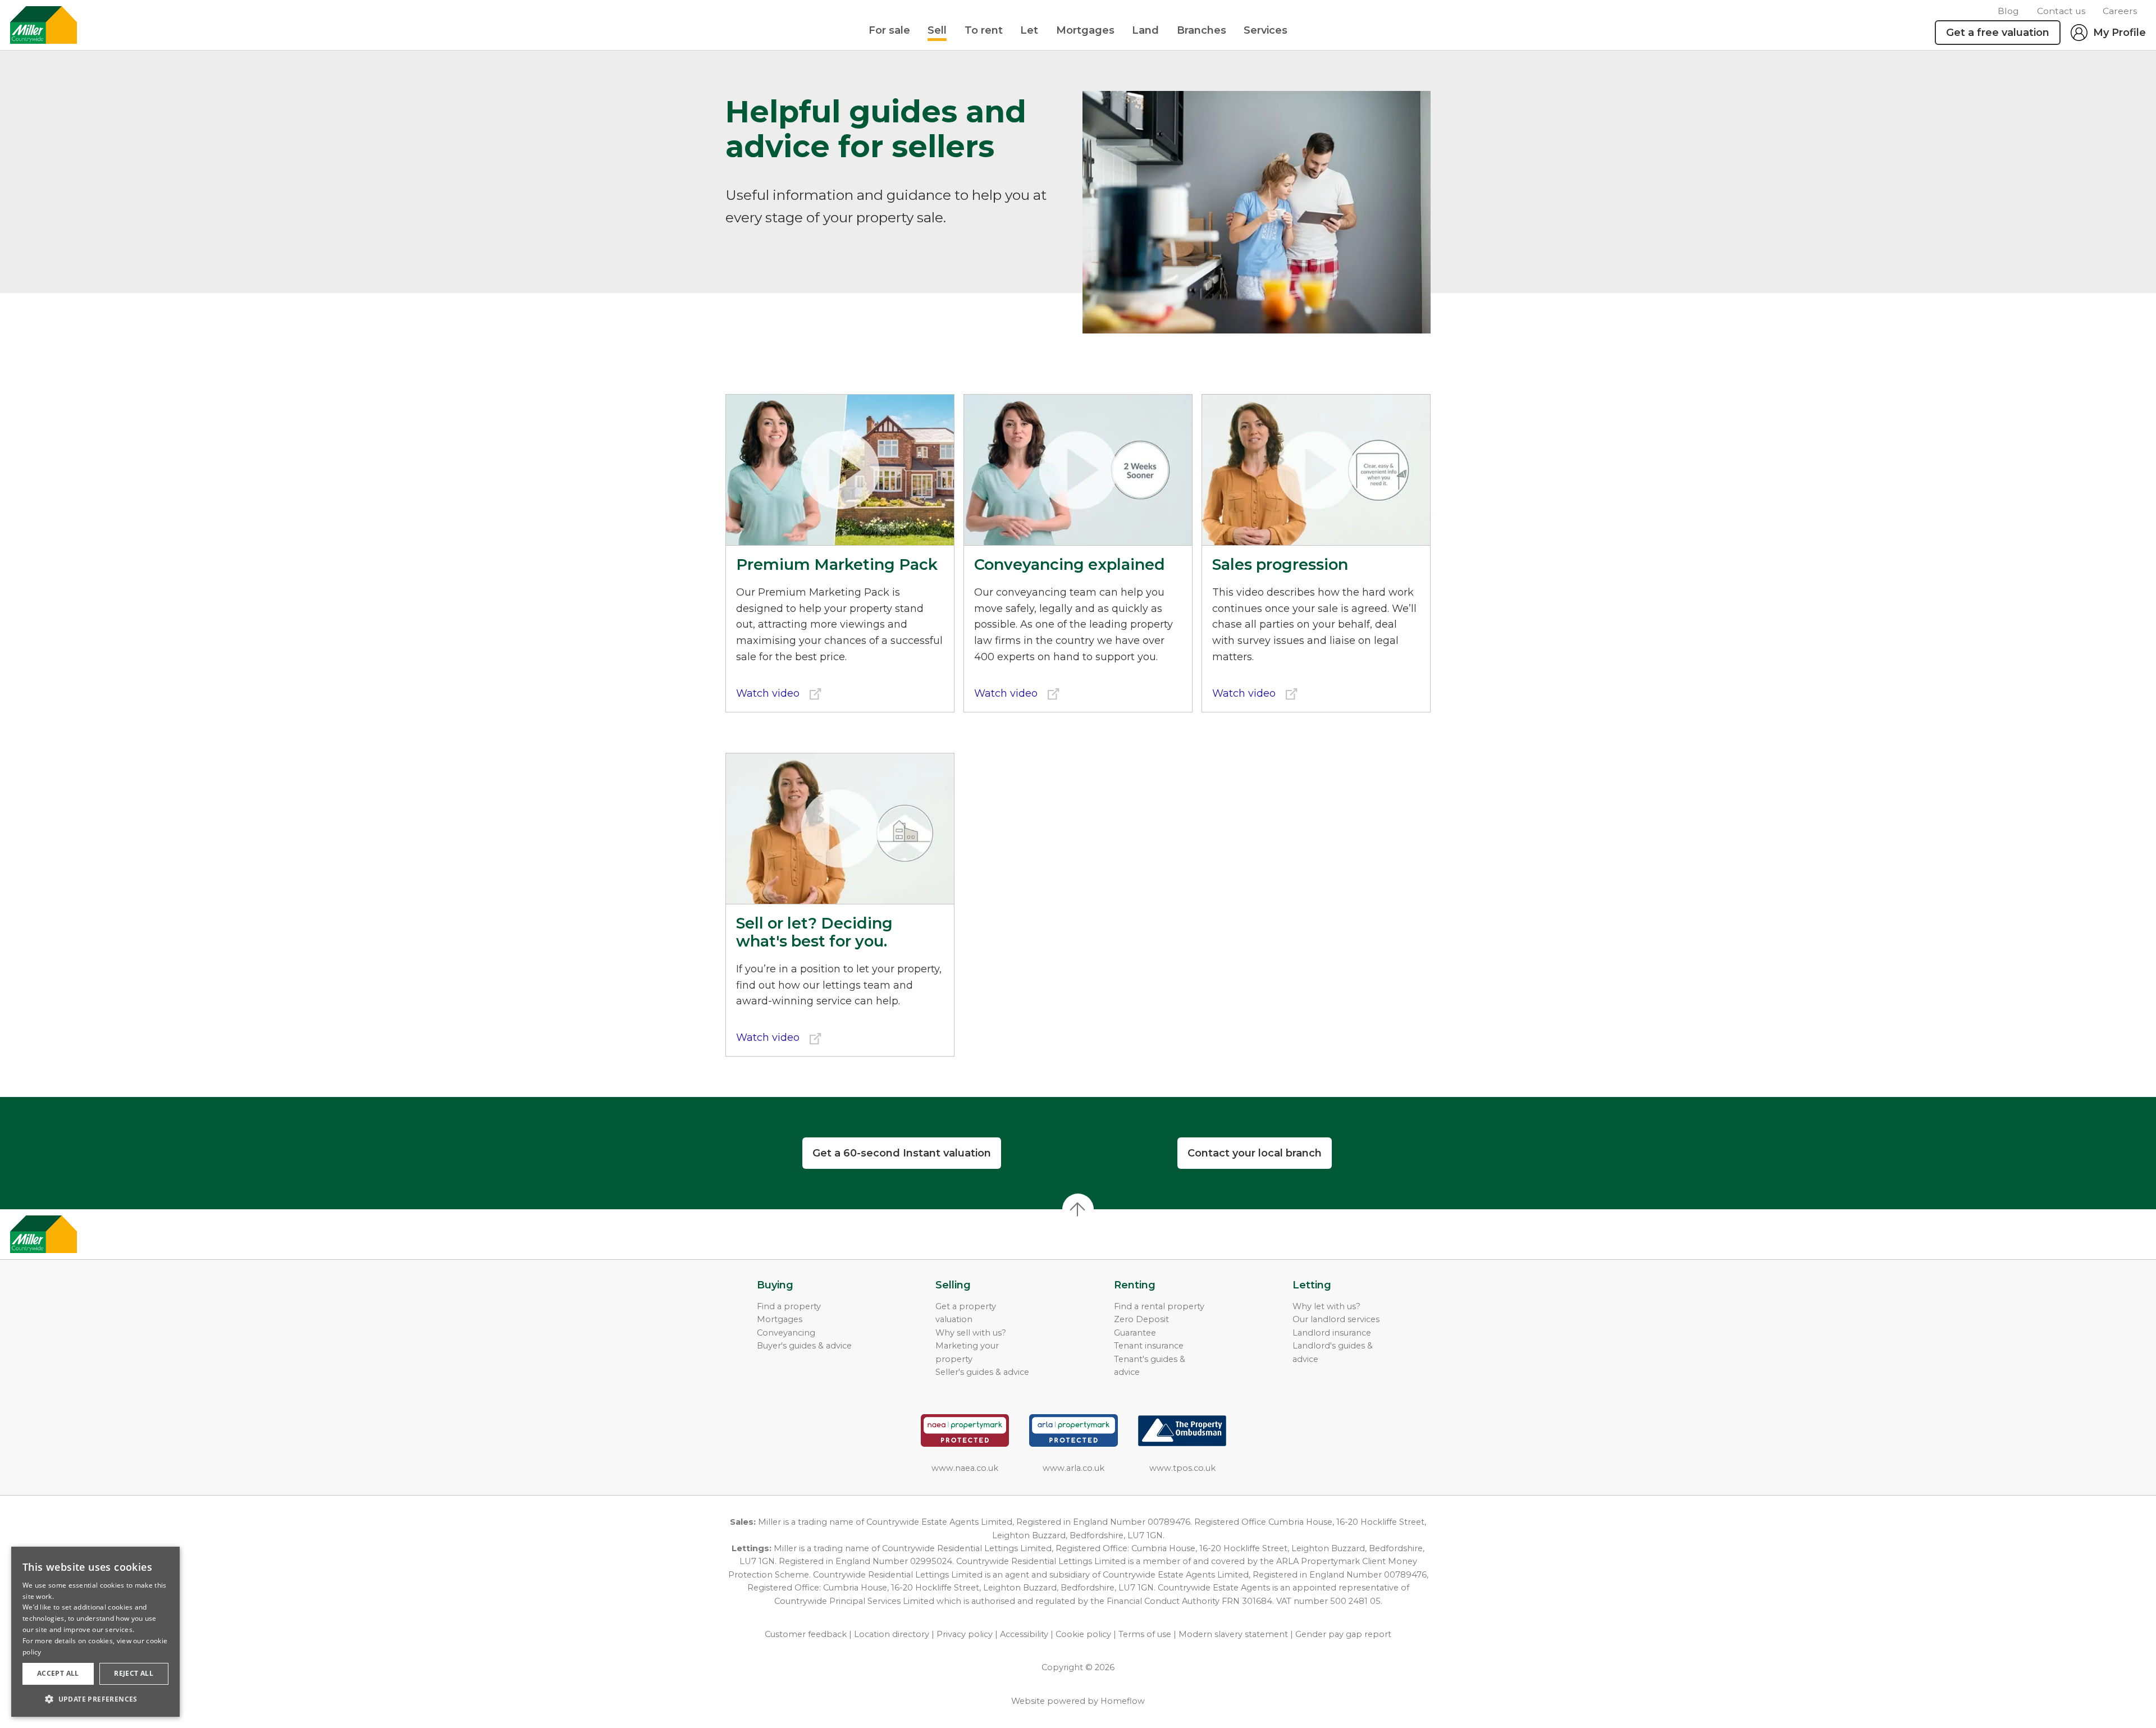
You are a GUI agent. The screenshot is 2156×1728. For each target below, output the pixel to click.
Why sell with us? (971, 1333)
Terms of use (1145, 1634)
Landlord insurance (1332, 1333)
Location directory (892, 1634)
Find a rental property (1159, 1306)
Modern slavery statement (1233, 1634)
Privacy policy (965, 1634)
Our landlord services (1336, 1319)
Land (1145, 30)
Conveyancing (786, 1333)
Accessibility (1024, 1634)
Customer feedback (806, 1634)
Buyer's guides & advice (804, 1346)
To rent (984, 30)
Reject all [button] (134, 1673)
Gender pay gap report (1343, 1634)
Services (1266, 30)
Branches (1202, 30)
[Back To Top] (1078, 1209)
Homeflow (1123, 1701)
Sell (937, 30)
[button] (95, 1699)
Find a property (789, 1306)
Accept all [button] (58, 1673)
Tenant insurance (1149, 1346)
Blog (2008, 11)
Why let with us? (1326, 1306)
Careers (2120, 11)
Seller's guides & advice (982, 1372)
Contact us (2061, 11)
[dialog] (95, 1632)
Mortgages (1085, 30)
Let (1029, 30)
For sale (889, 30)
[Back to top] (73, 1235)
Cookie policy (1083, 1634)
